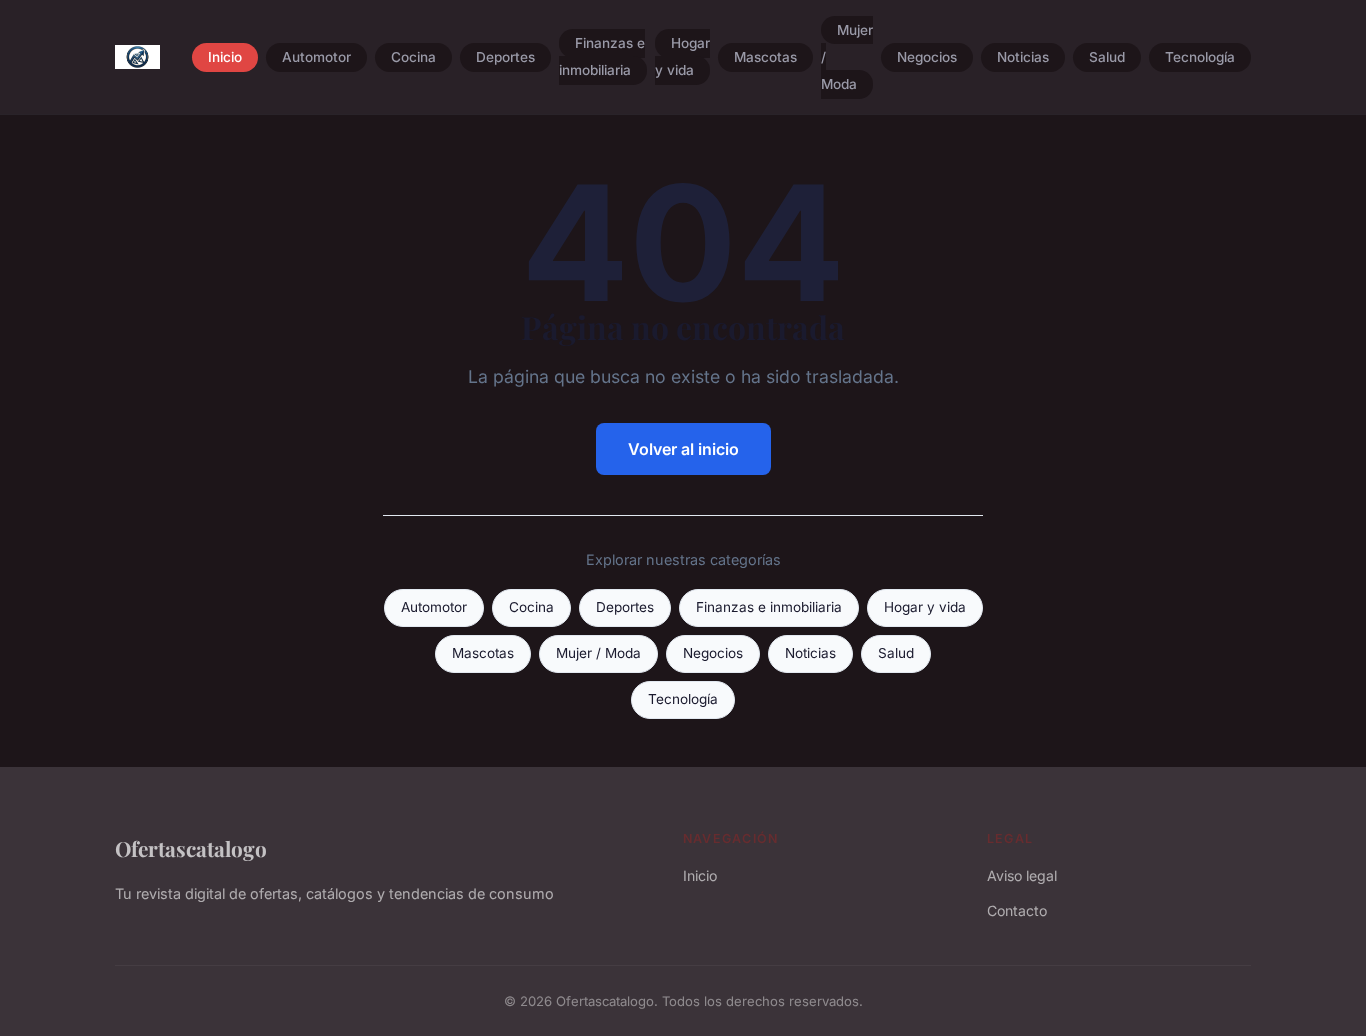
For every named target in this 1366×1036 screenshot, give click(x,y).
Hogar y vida (682, 57)
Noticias (1023, 57)
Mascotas (765, 57)
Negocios (927, 57)
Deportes (505, 57)
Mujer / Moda (598, 653)
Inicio (225, 57)
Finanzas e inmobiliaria (602, 57)
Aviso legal (1022, 875)
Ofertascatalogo (191, 848)
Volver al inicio (683, 449)
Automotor (316, 57)
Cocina (413, 57)
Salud (1107, 57)
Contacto (1017, 910)
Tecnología (1200, 57)
